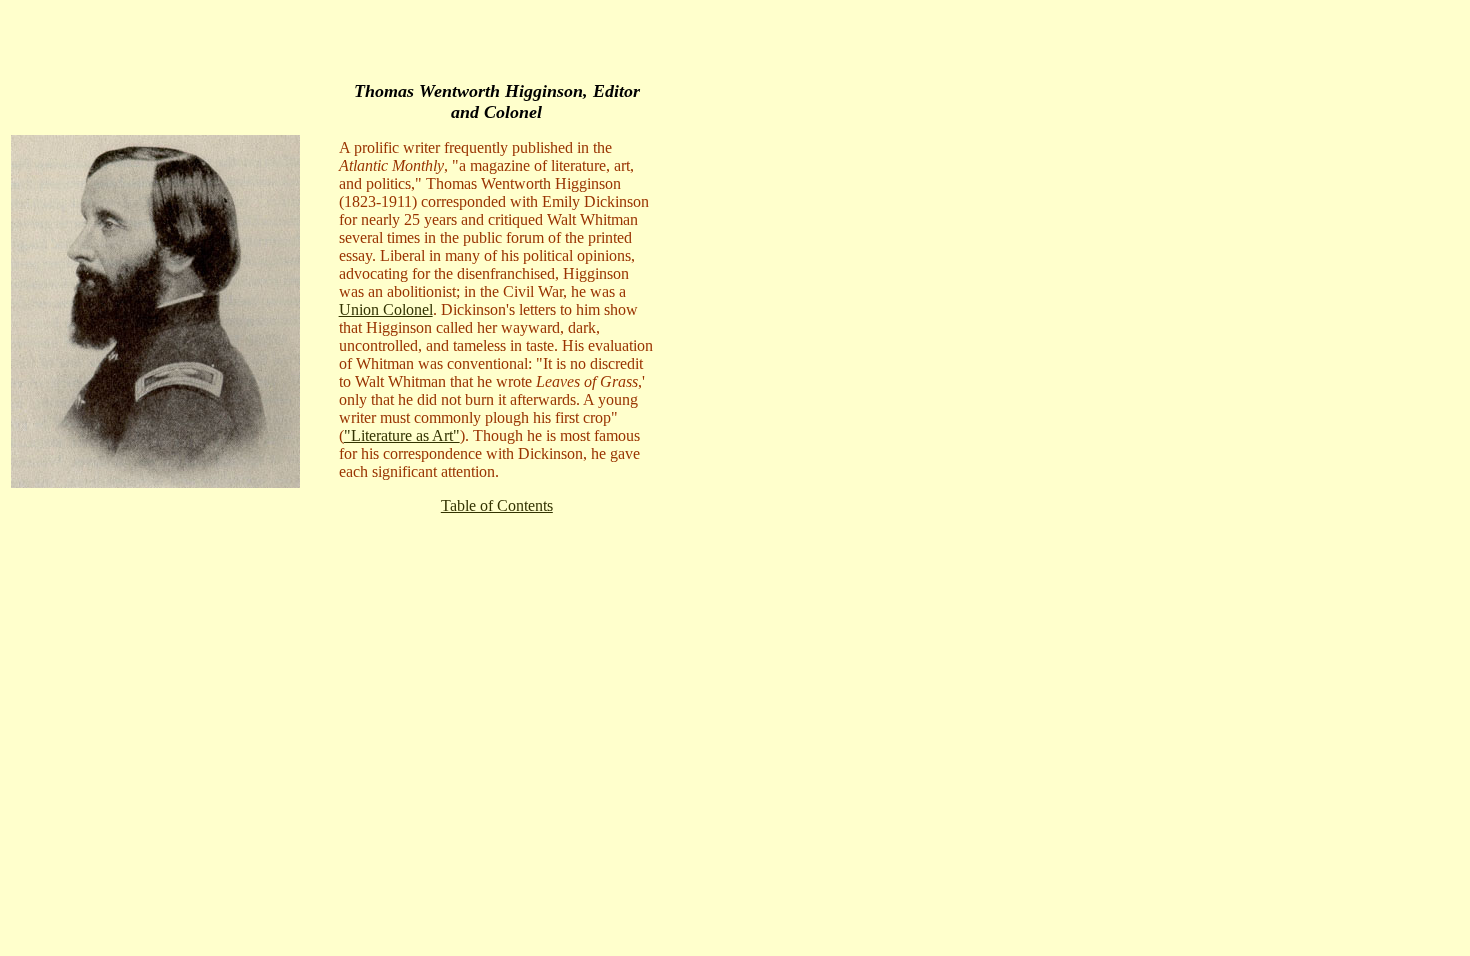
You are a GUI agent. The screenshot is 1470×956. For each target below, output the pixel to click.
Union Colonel (386, 309)
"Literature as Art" (402, 435)
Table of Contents (497, 505)
